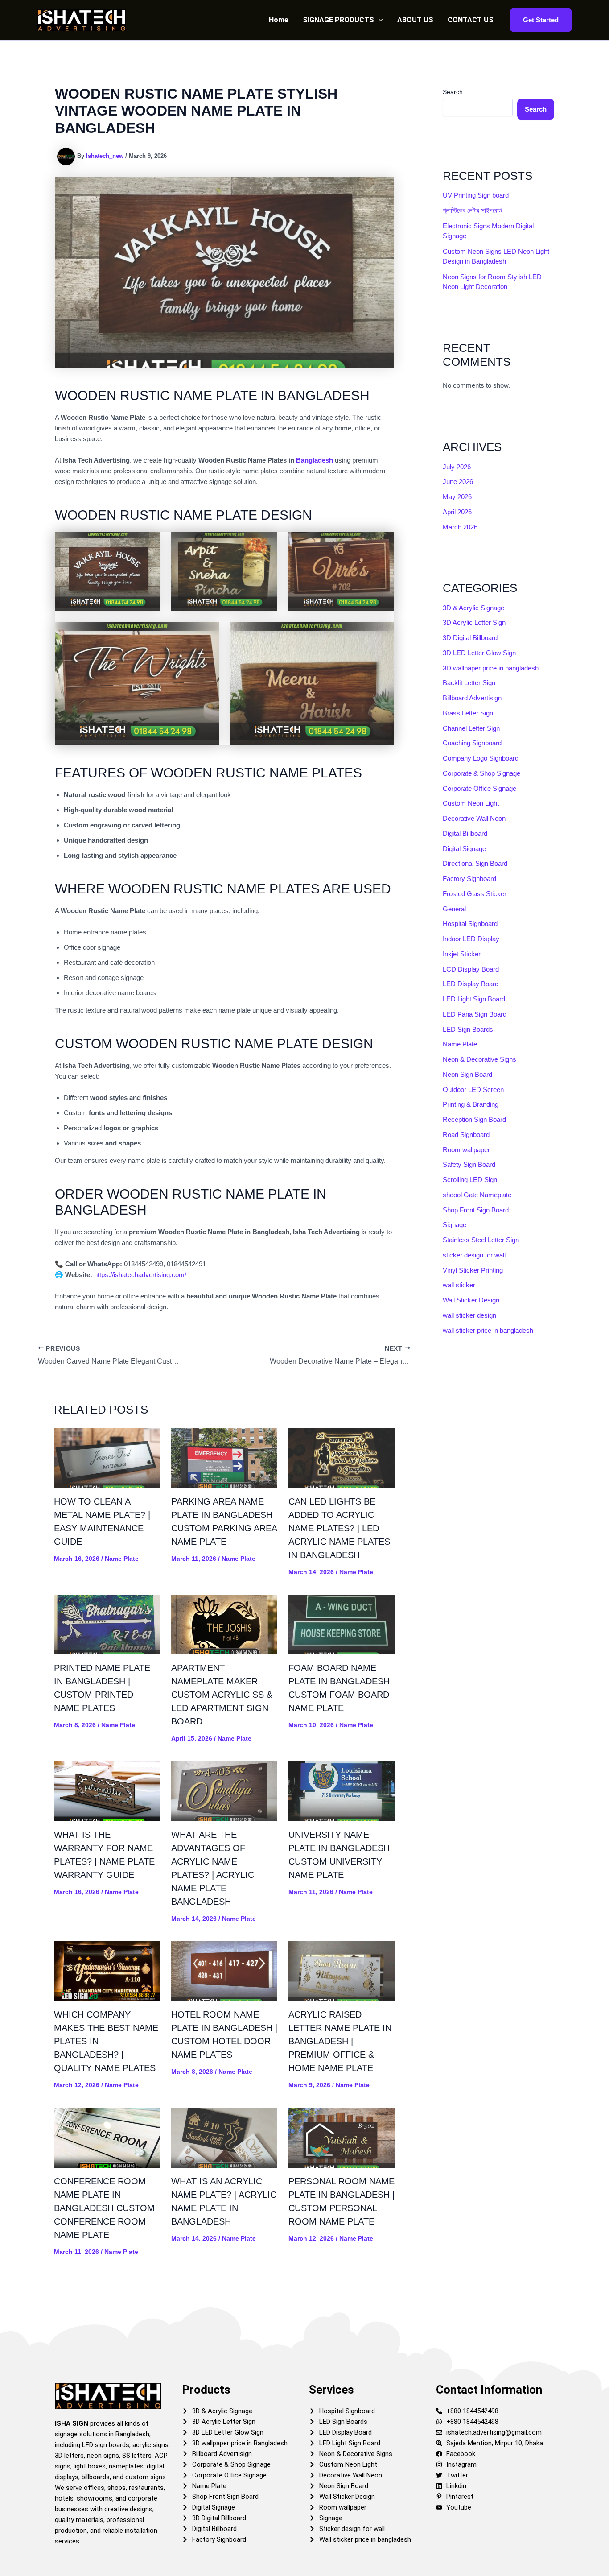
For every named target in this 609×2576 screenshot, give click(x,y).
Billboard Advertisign (472, 698)
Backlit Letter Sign (469, 683)
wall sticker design (469, 1315)
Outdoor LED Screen (473, 1090)
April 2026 (457, 512)
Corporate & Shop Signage (481, 773)
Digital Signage (464, 849)
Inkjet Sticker (462, 954)
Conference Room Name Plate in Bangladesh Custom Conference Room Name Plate (104, 2208)
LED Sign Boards (468, 1029)
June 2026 (458, 482)
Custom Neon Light (471, 803)
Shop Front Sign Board (476, 1210)
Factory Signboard (469, 879)
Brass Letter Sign (468, 713)
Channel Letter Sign (471, 728)
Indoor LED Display (471, 939)
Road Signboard (466, 1135)
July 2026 (457, 467)
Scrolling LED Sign (470, 1180)
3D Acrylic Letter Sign (474, 622)
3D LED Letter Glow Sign (479, 653)
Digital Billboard (465, 833)
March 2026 (460, 527)
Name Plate (122, 1559)
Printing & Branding (471, 1104)
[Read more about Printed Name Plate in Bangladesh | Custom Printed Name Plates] (107, 1624)
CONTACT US (471, 20)
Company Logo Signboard (481, 758)
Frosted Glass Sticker (475, 894)
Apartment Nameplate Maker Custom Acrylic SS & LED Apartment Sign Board (222, 1695)
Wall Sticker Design (471, 1300)
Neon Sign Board (467, 1074)
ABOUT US (415, 20)
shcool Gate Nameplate (477, 1195)
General (454, 909)
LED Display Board (471, 984)
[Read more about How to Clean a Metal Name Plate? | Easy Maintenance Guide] (107, 1458)
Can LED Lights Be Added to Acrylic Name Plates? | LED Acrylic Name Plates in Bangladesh (339, 1528)
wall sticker (459, 1285)
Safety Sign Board (469, 1164)
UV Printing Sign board (476, 195)
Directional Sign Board (475, 863)
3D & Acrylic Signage (473, 608)
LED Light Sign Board (474, 999)
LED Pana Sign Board (475, 1014)
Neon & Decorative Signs (479, 1059)
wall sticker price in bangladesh (488, 1330)
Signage (455, 1225)
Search (453, 92)
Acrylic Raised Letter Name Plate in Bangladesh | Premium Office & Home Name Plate (340, 2041)
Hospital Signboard (470, 924)
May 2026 (457, 497)
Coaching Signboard (472, 743)
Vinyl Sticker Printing (473, 1270)
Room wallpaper (466, 1150)
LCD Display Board (471, 969)
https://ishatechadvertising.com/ (140, 1275)
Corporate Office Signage (479, 788)
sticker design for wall (474, 1255)
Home (279, 20)
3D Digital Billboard (470, 638)
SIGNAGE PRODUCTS (338, 20)
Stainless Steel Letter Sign (481, 1240)
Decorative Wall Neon (474, 818)
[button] (379, 20)
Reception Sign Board (474, 1119)
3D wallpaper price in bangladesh (491, 668)
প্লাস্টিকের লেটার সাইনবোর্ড (472, 210)
